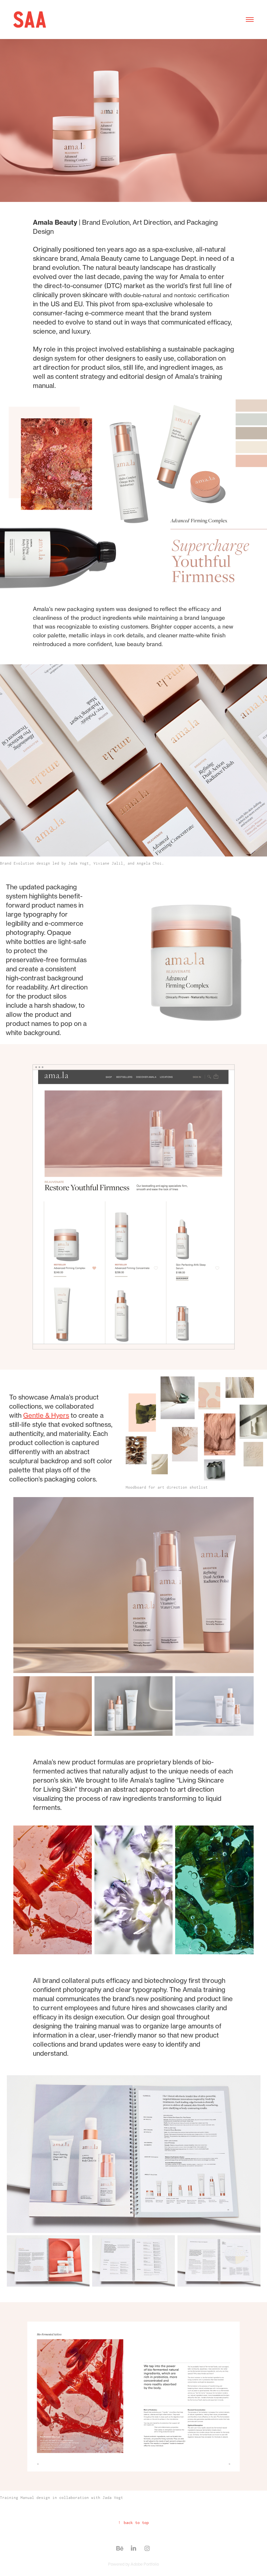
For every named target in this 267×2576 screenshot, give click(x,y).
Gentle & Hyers (46, 1415)
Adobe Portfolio (145, 2564)
